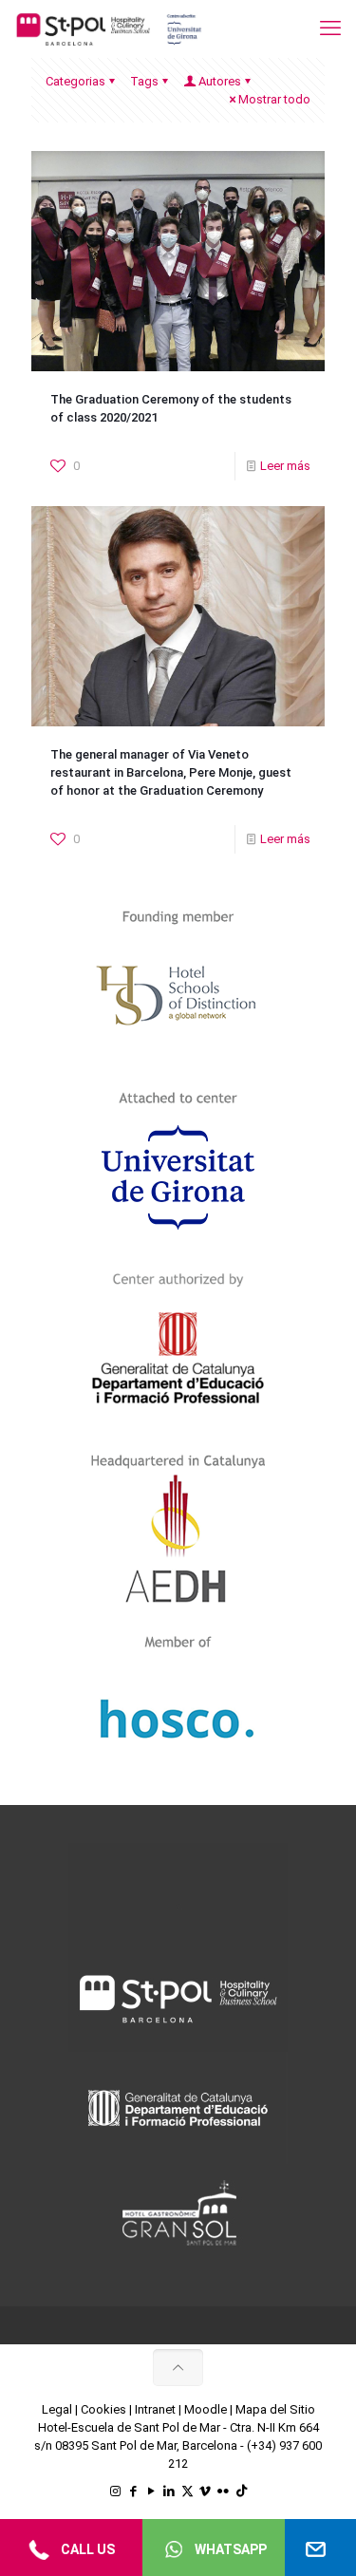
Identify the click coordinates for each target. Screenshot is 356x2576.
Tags (144, 81)
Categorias (75, 81)
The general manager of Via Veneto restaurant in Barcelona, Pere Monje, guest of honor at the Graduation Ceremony (171, 772)
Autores (220, 81)
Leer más (285, 466)
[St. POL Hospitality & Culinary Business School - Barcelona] (109, 28)
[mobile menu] (330, 28)
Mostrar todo (274, 99)
